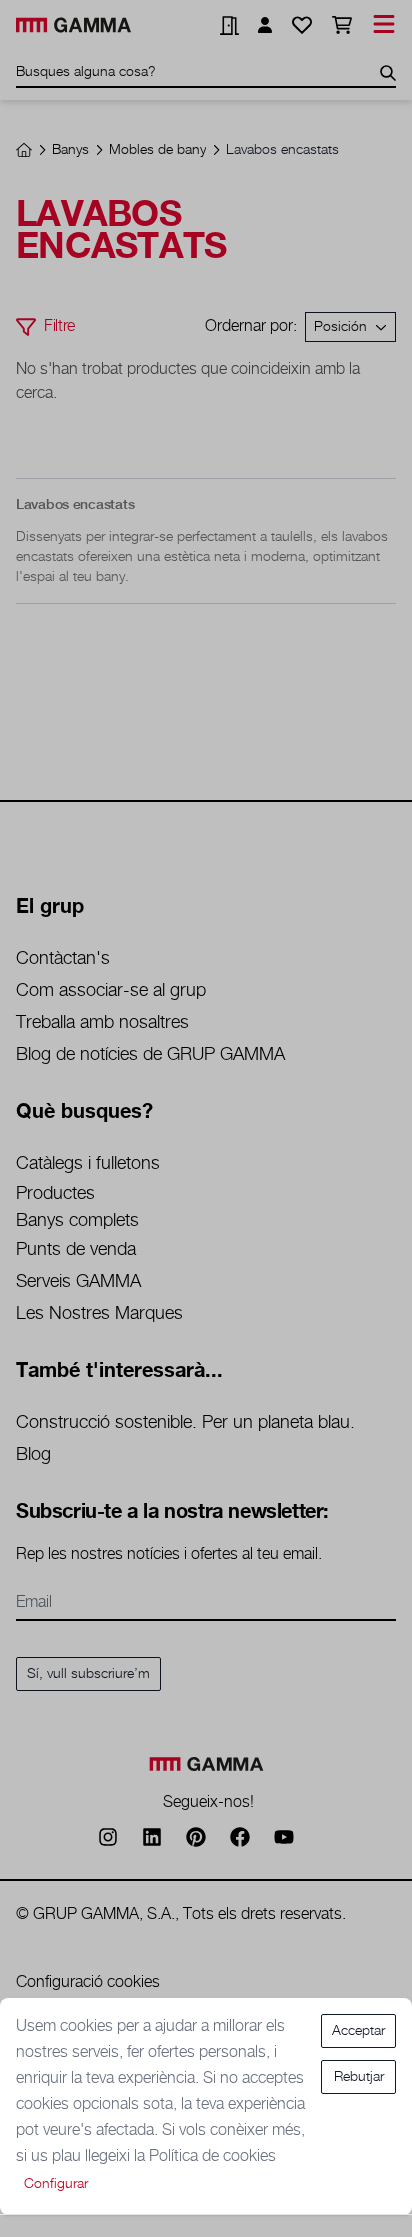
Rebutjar (359, 2077)
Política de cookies (212, 2156)
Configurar (56, 2184)
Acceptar (358, 2031)
